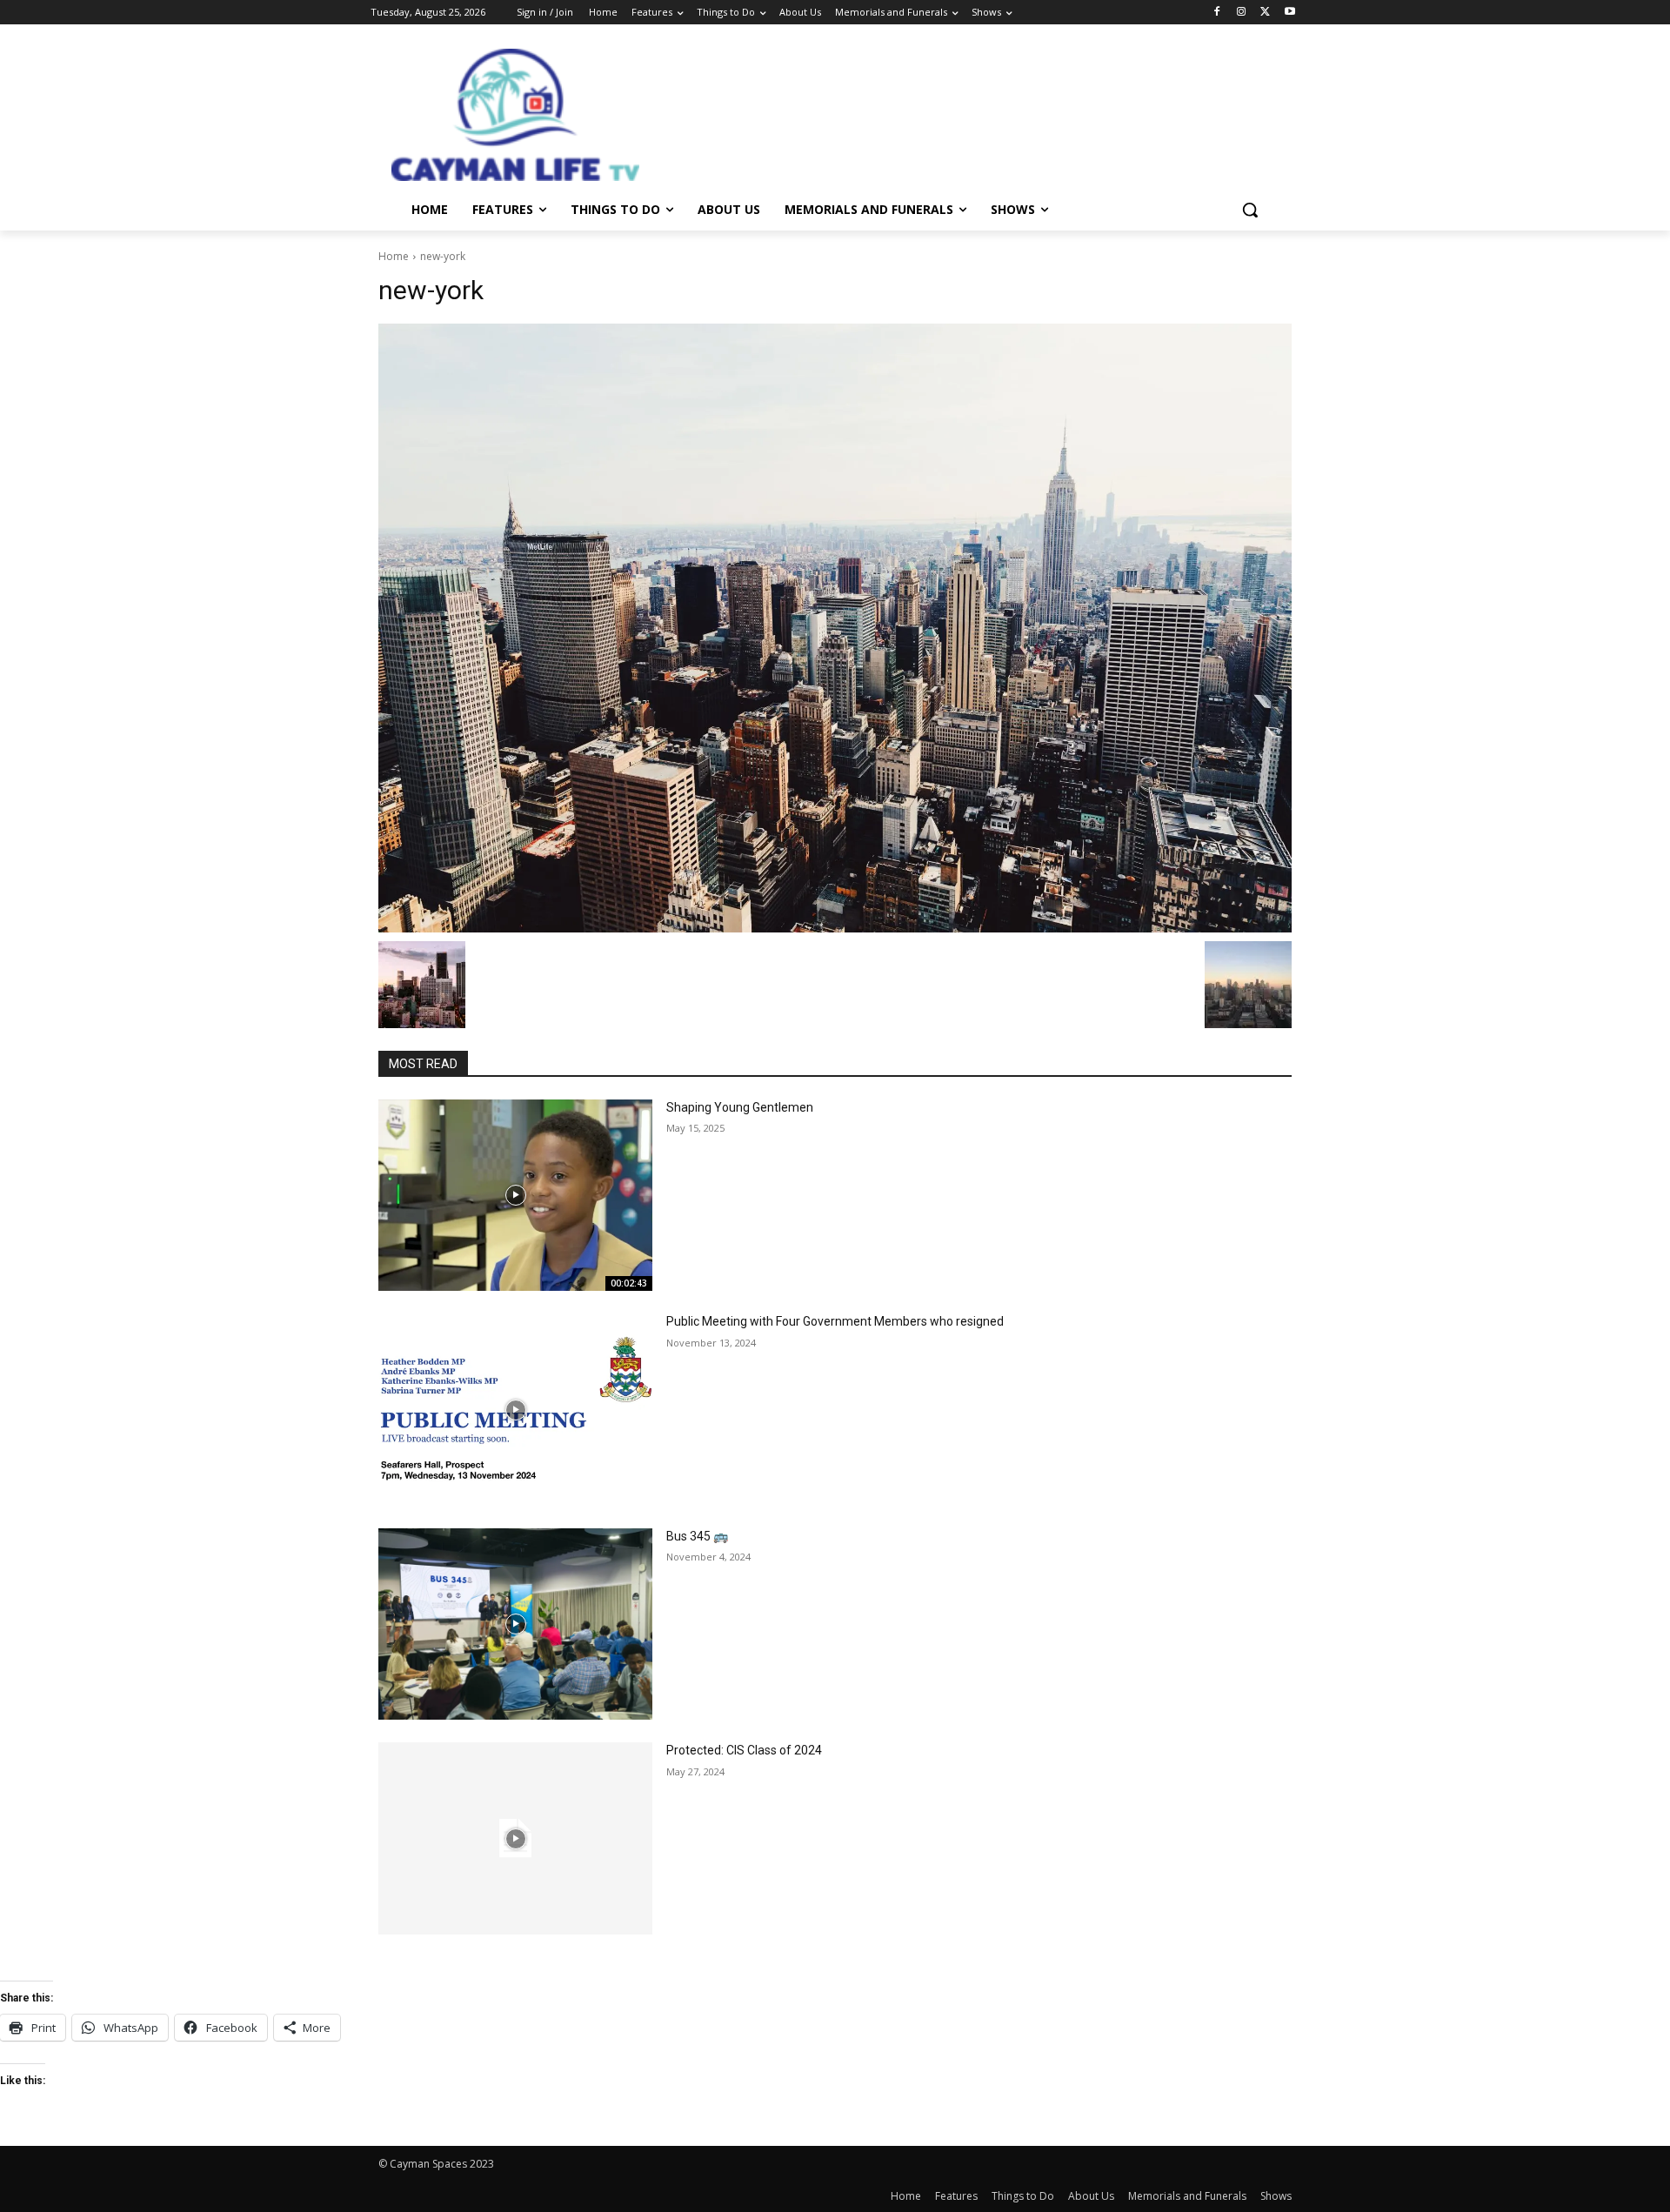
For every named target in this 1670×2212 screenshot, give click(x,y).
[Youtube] (1289, 13)
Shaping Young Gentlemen (740, 1107)
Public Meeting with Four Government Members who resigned (835, 1321)
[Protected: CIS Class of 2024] (515, 1838)
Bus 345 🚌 (697, 1536)
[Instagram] (1242, 13)
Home (394, 256)
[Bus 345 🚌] (515, 1624)
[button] (1250, 210)
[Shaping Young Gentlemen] (515, 1196)
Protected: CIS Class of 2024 (744, 1750)
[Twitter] (1265, 13)
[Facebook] (1217, 13)
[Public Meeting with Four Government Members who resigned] (515, 1410)
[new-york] (835, 628)
